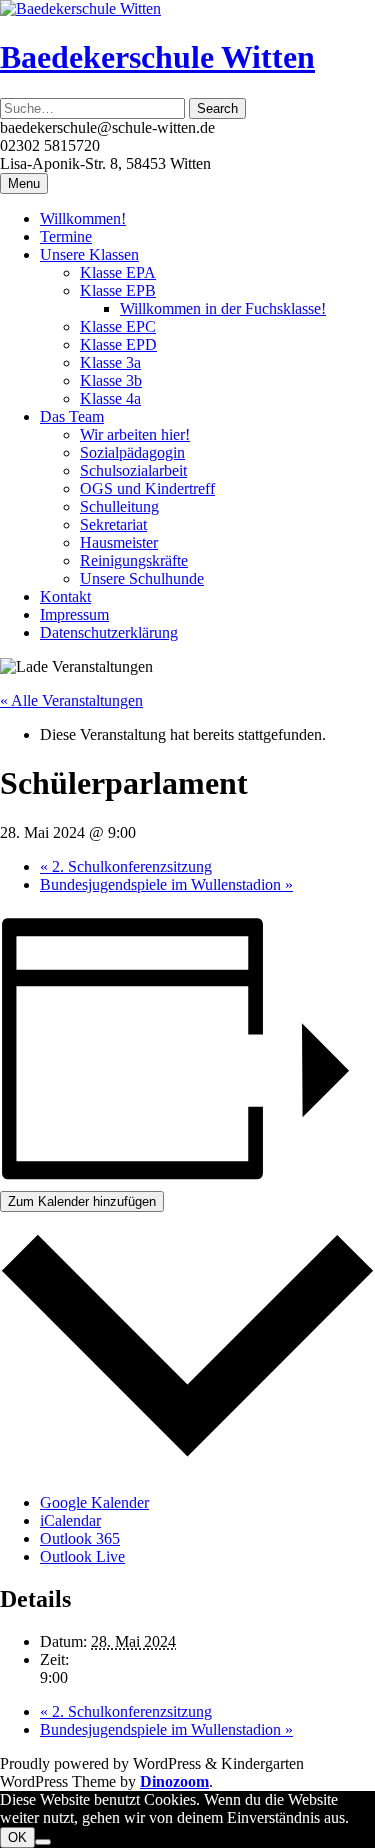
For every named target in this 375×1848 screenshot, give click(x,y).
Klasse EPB (118, 290)
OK (17, 1837)
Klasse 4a (110, 398)
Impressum (74, 614)
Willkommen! (83, 218)
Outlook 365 (80, 1538)
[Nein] (43, 1842)
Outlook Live (82, 1556)
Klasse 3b (111, 380)
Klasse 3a (110, 362)
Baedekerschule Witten (157, 57)
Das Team (72, 416)
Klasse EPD (118, 344)
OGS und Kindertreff (147, 488)
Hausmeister (119, 542)
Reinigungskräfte (134, 560)
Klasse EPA (118, 272)
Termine (66, 236)
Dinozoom (174, 1781)
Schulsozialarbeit (133, 470)
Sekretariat (113, 524)
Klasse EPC (118, 326)
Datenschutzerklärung (109, 632)
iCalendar (70, 1520)
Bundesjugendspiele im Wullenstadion (166, 884)
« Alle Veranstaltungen (71, 700)
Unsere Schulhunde (142, 578)
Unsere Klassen (89, 254)
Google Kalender (94, 1502)
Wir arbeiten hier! (135, 434)
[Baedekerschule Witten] (80, 8)
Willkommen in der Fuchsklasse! (223, 308)
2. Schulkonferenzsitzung (126, 866)
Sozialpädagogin (132, 452)
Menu (24, 183)
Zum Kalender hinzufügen (82, 1201)
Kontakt (65, 596)
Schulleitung (119, 506)
